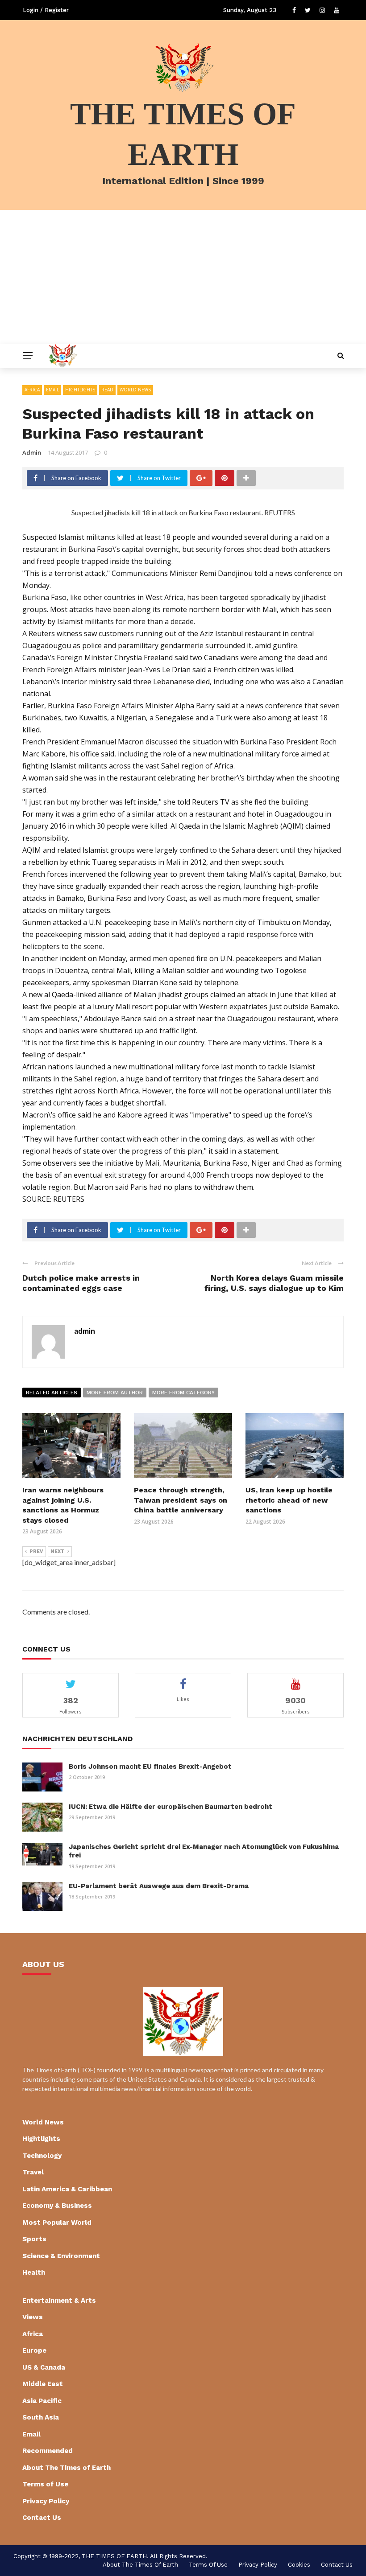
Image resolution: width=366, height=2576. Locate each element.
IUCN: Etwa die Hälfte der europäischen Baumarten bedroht (171, 1807)
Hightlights (80, 390)
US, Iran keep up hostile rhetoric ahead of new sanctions (289, 1500)
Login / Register (46, 10)
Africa (32, 390)
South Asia (41, 2417)
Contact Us (42, 2518)
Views (33, 2317)
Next (58, 1551)
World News (135, 390)
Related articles (52, 1393)
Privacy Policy (46, 2501)
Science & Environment (61, 2256)
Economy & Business (57, 2206)
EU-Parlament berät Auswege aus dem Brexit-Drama (159, 1886)
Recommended (48, 2451)
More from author (115, 1393)
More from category (183, 1393)
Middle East (43, 2384)
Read (107, 390)
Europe (34, 2350)
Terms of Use (45, 2484)
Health (34, 2272)
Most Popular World (57, 2223)
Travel (33, 2172)
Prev (36, 1551)
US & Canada (44, 2367)
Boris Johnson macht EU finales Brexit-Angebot (150, 1767)
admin (32, 452)
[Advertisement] (183, 277)
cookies (299, 2565)
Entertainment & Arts (59, 2301)
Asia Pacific (42, 2401)
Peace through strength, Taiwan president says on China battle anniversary (181, 1500)
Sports (34, 2239)
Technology (42, 2156)
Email (52, 390)
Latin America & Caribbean (67, 2189)
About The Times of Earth (67, 2468)
